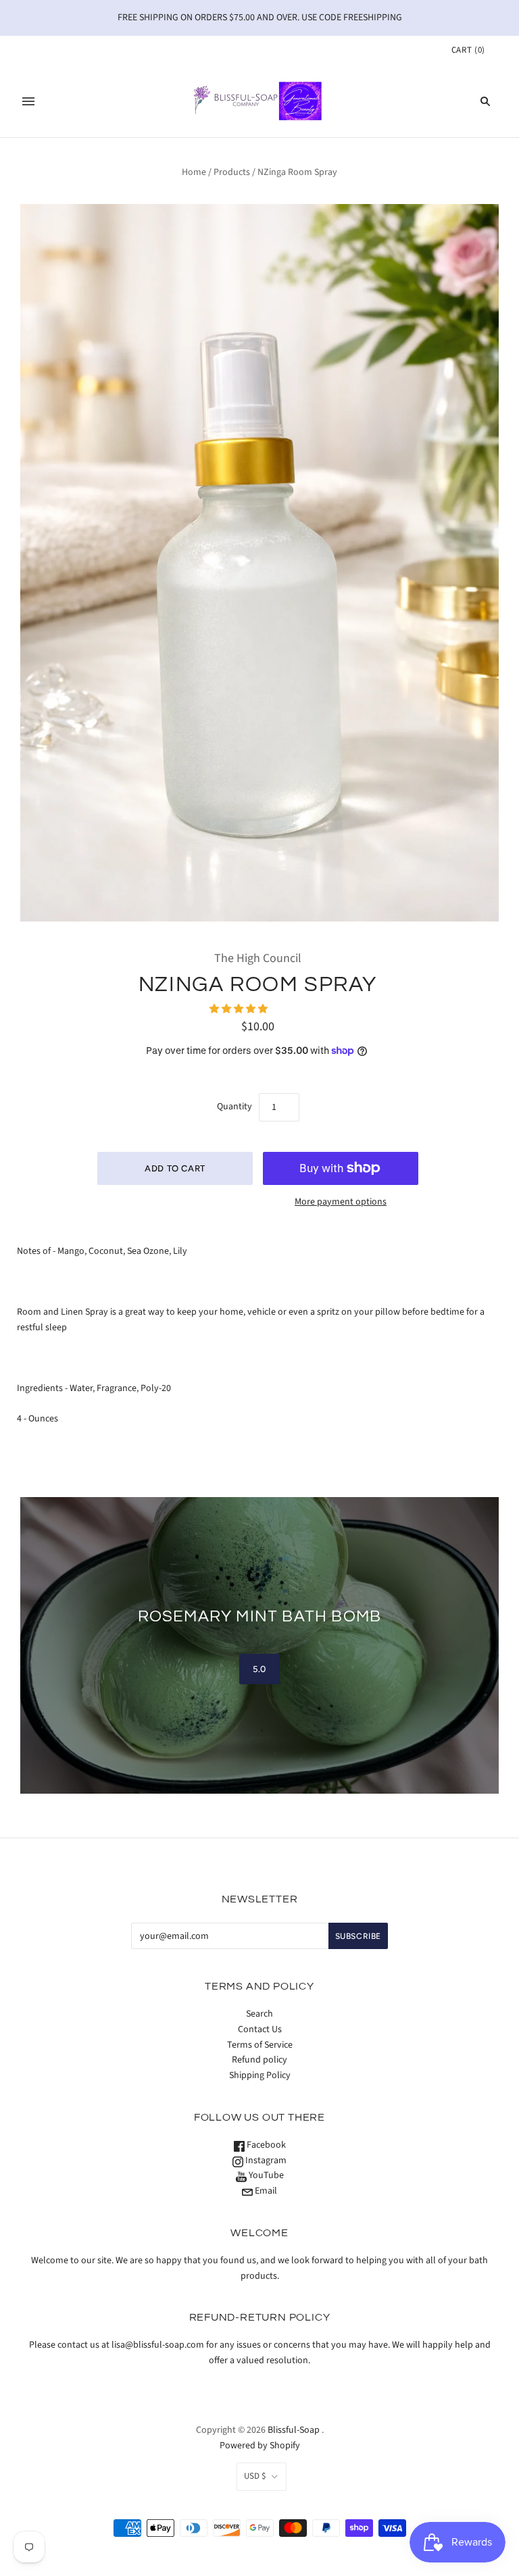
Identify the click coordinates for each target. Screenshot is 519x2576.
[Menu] (28, 101)
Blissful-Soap (294, 2430)
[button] (240, 1009)
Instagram (265, 2161)
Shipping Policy (260, 2075)
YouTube (265, 2175)
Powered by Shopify (260, 2446)
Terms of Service (260, 2045)
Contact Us (260, 2029)
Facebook (265, 2145)
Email (265, 2191)
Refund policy (259, 2060)
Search (259, 2014)
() (468, 50)
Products (232, 172)
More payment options (341, 1202)
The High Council (258, 958)
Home (194, 172)
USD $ (255, 2476)
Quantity (234, 1107)
